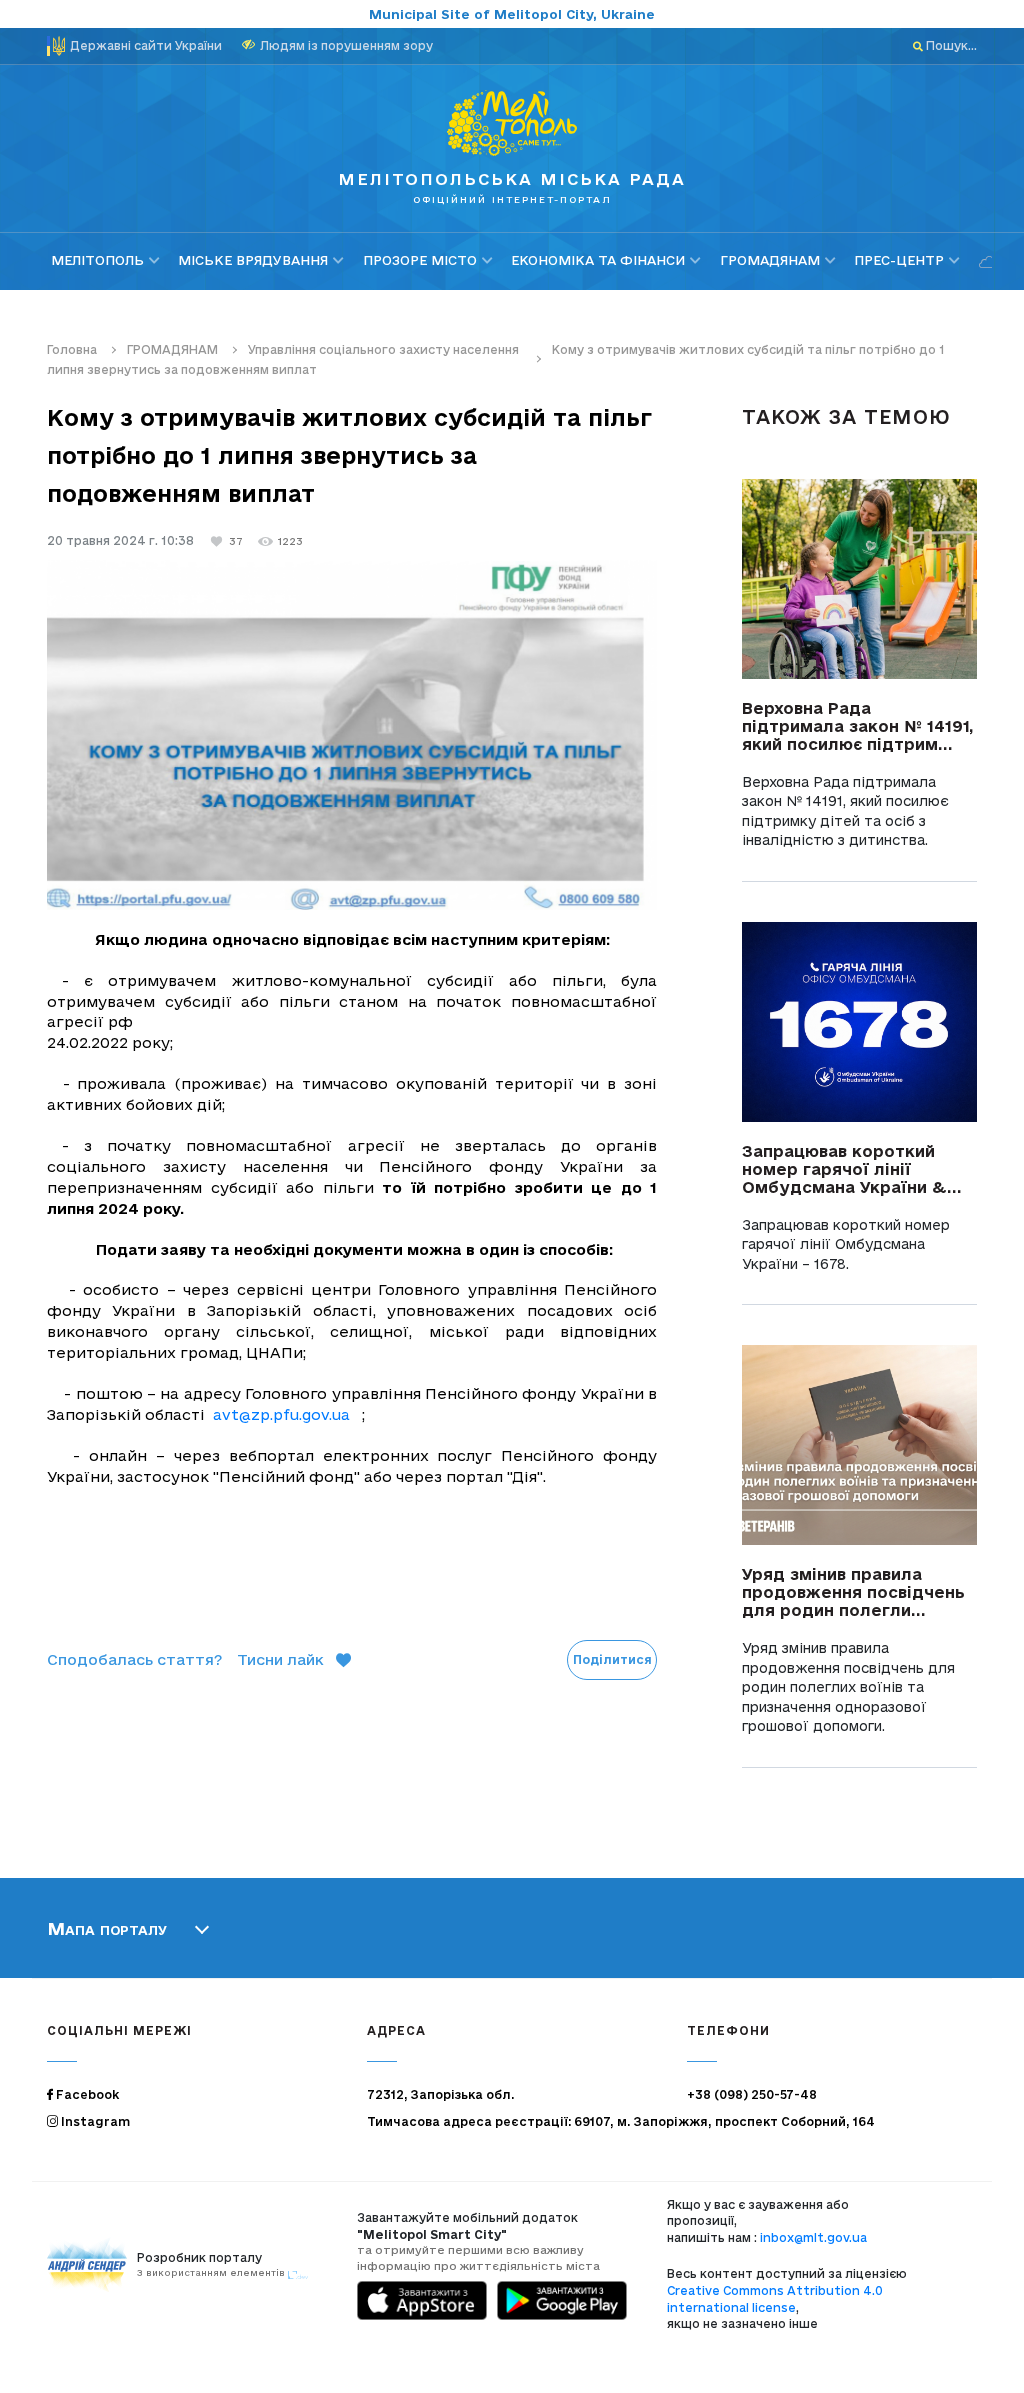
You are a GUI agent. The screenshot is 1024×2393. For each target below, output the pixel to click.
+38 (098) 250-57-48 (752, 2094)
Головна (72, 349)
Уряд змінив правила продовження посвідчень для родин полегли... (853, 1592)
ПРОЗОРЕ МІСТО (420, 260)
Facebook (86, 2094)
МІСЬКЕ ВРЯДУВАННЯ (253, 260)
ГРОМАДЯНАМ (770, 260)
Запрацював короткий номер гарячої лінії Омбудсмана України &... (852, 1169)
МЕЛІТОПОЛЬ (97, 260)
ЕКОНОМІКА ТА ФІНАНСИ (598, 260)
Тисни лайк (280, 1659)
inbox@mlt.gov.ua (813, 2237)
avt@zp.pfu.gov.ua (281, 1414)
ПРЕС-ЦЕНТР (899, 260)
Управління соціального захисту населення (385, 349)
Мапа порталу (107, 1928)
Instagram (94, 2121)
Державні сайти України (146, 45)
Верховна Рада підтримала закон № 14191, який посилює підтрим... (858, 726)
